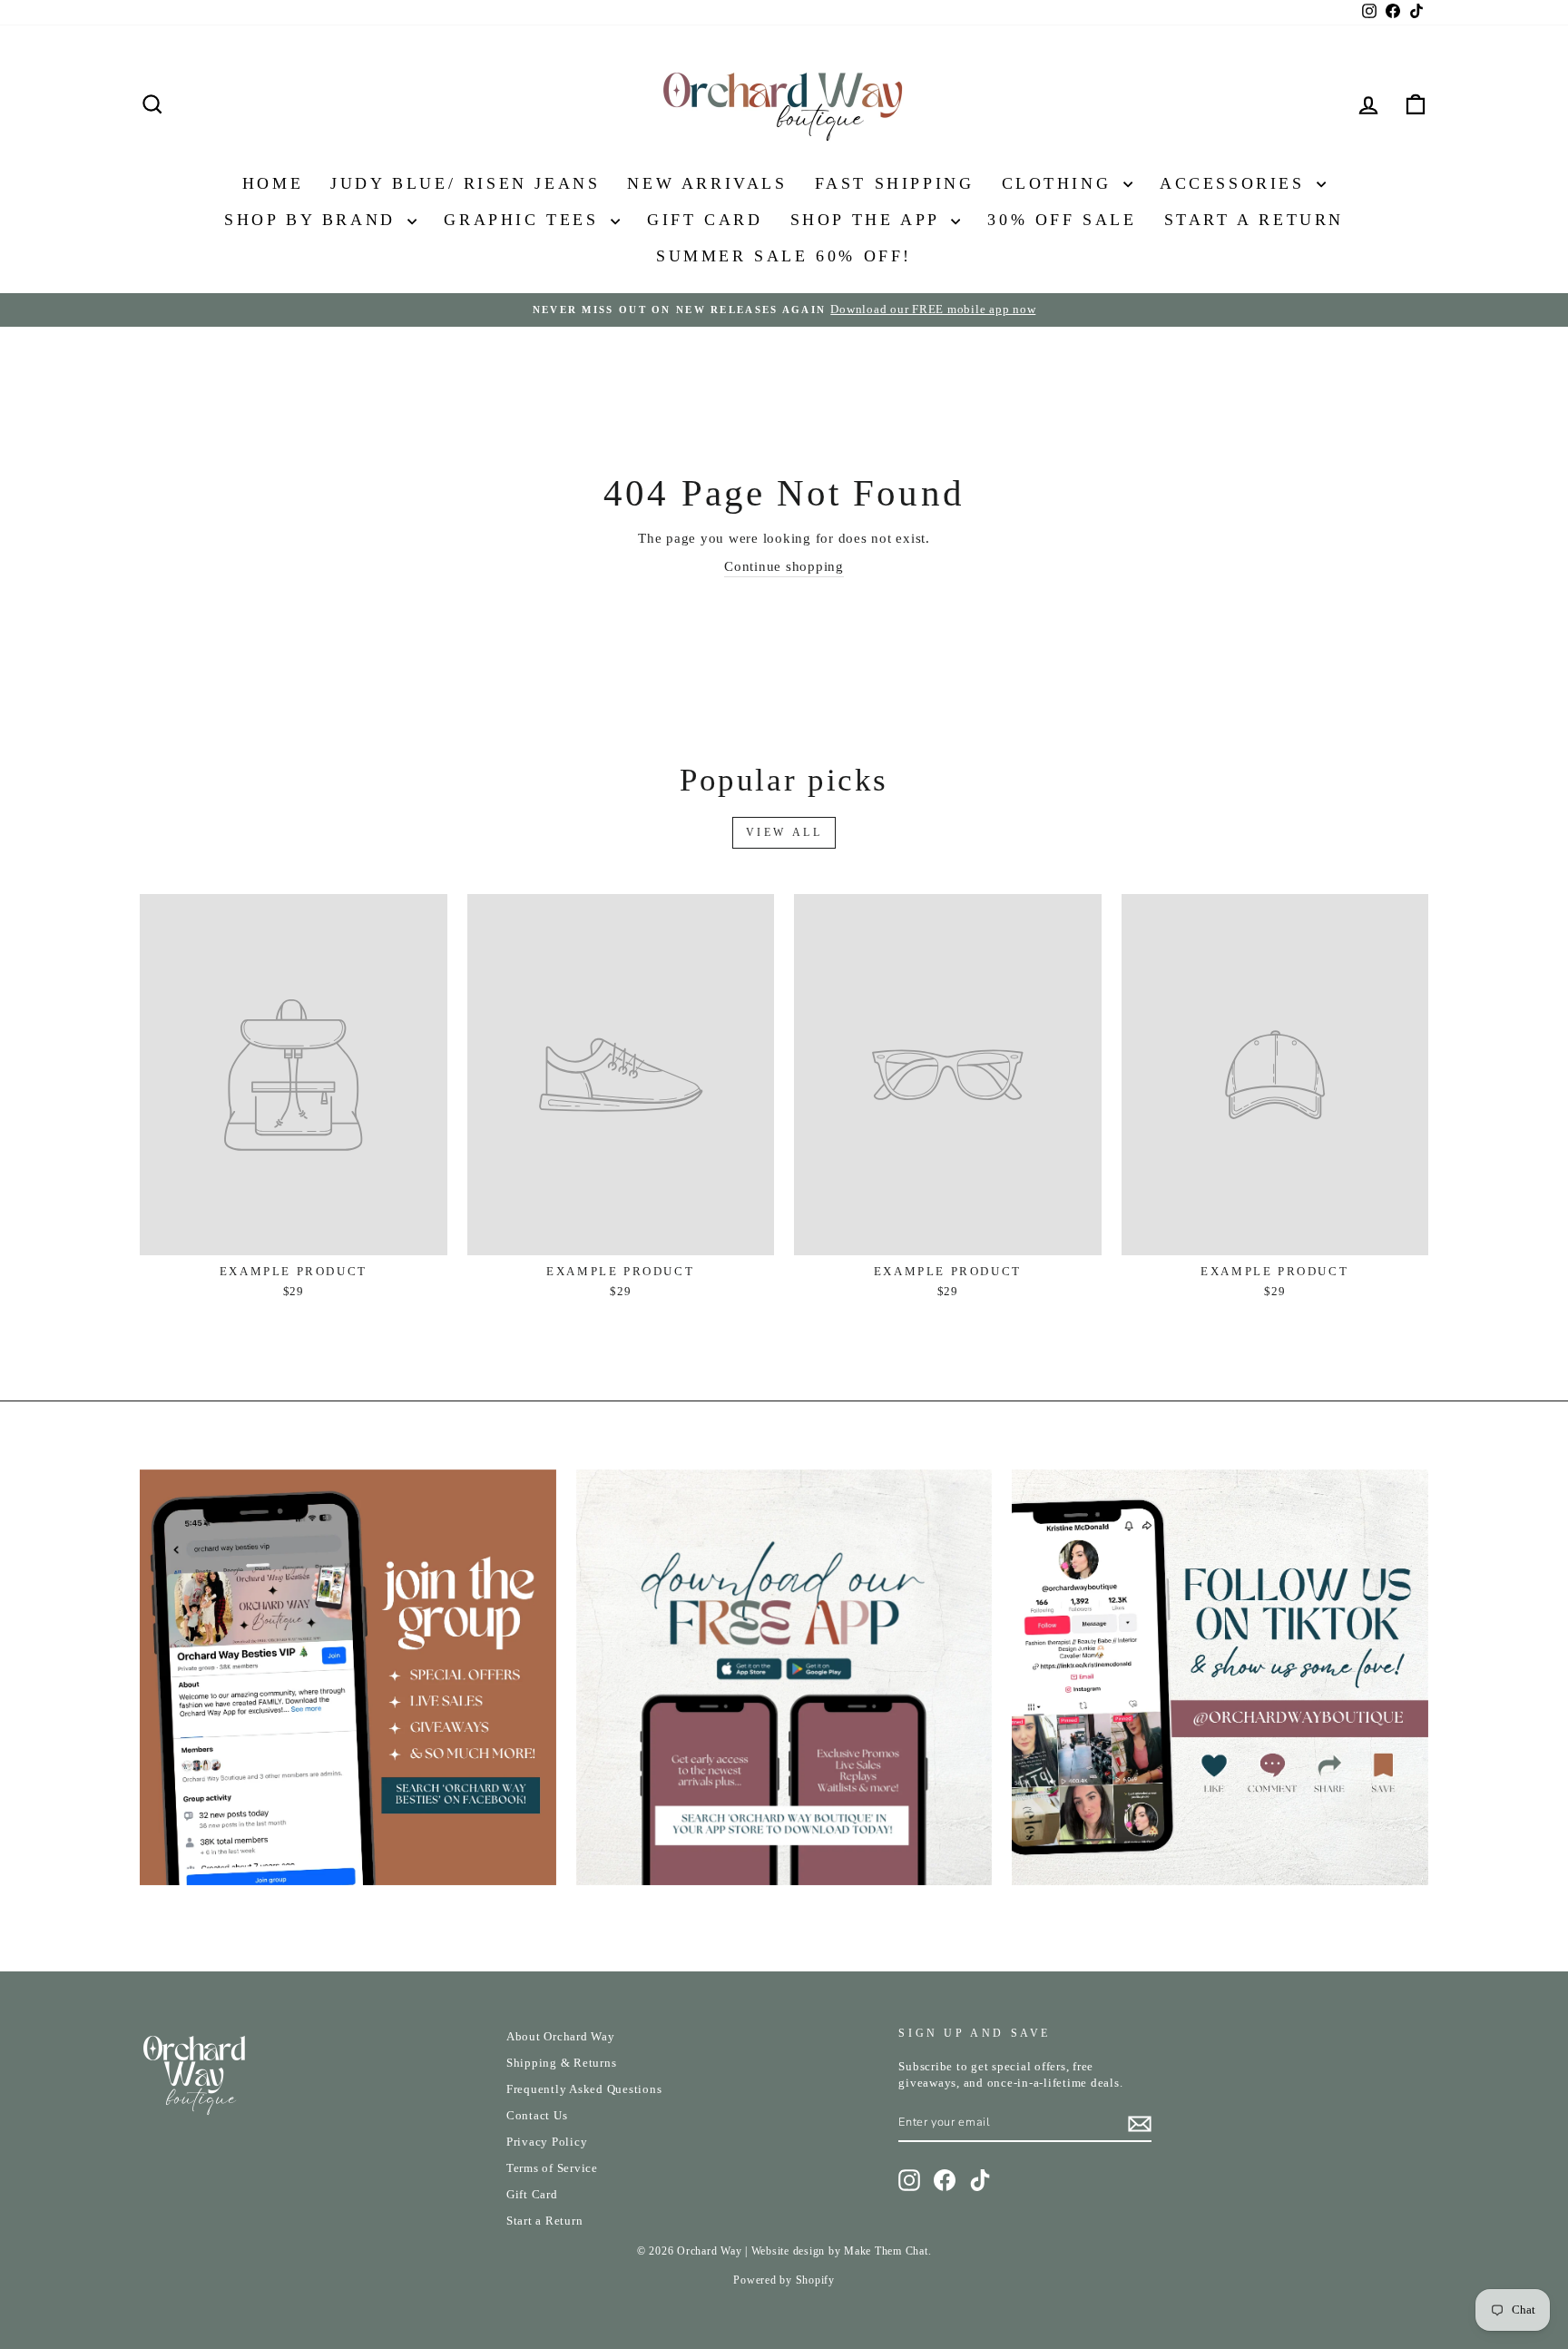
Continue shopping (784, 566)
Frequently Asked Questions (584, 2089)
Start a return (1254, 220)
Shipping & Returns (562, 2063)
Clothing (1060, 183)
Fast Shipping (895, 183)
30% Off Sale (1062, 220)
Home (273, 183)
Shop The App (869, 220)
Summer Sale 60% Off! (784, 256)
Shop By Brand (314, 220)
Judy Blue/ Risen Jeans (465, 183)
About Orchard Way (561, 2037)
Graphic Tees (525, 220)
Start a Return (545, 2221)
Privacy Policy (547, 2142)
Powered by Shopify (784, 2280)
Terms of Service (552, 2168)
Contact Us (537, 2116)
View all (784, 832)
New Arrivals (707, 183)
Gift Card (705, 220)
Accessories (1236, 183)
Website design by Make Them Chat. (842, 2251)
